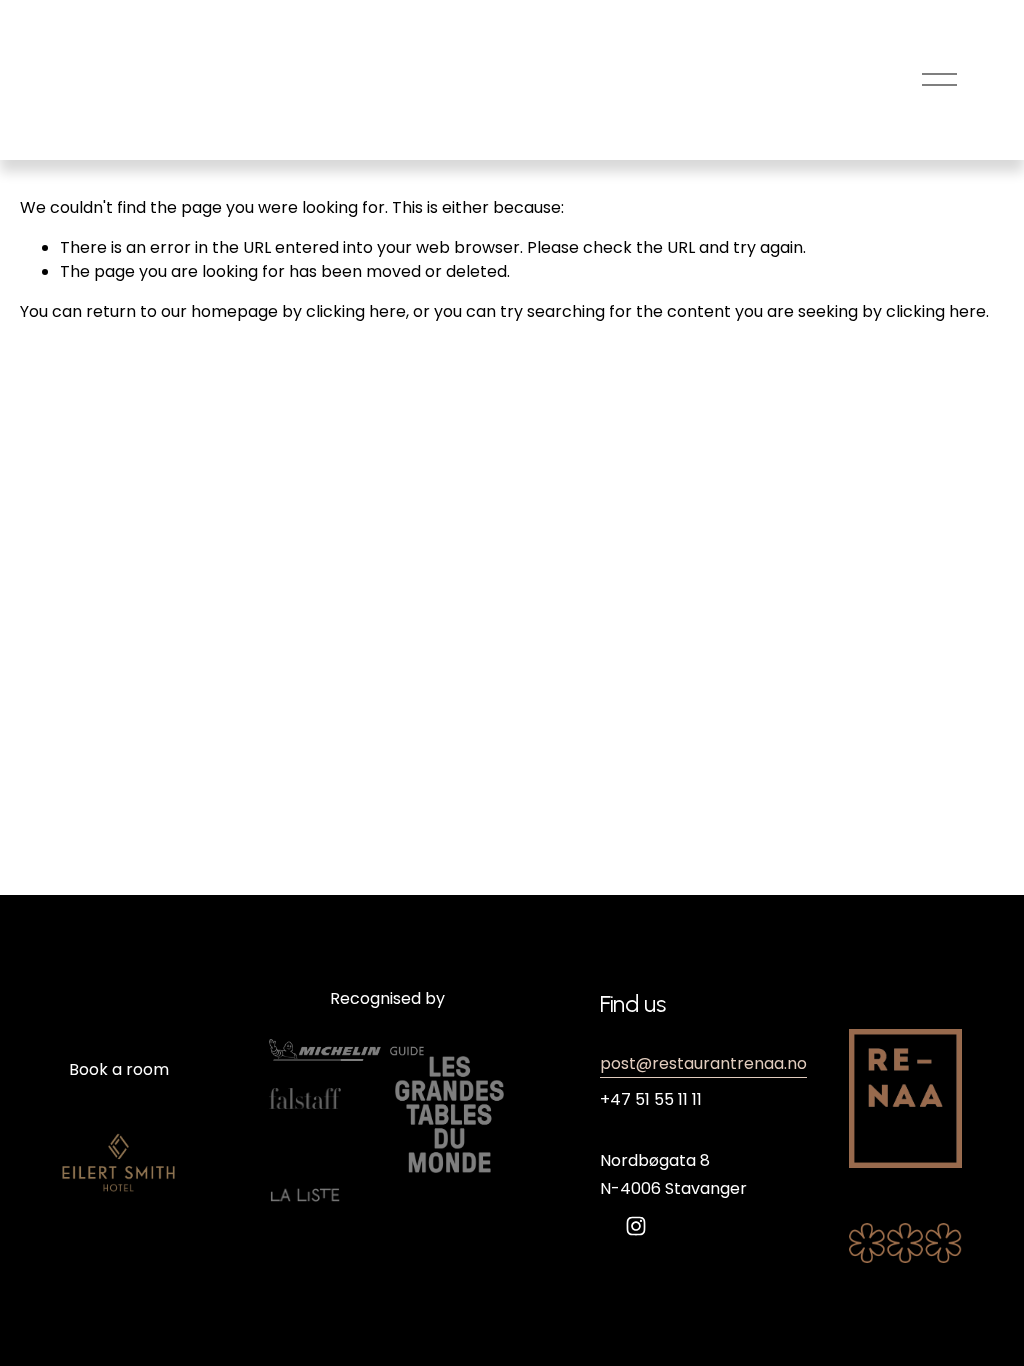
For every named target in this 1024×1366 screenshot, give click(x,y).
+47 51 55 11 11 (651, 1099)
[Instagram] (636, 1226)
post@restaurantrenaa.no (703, 1063)
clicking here (356, 311)
